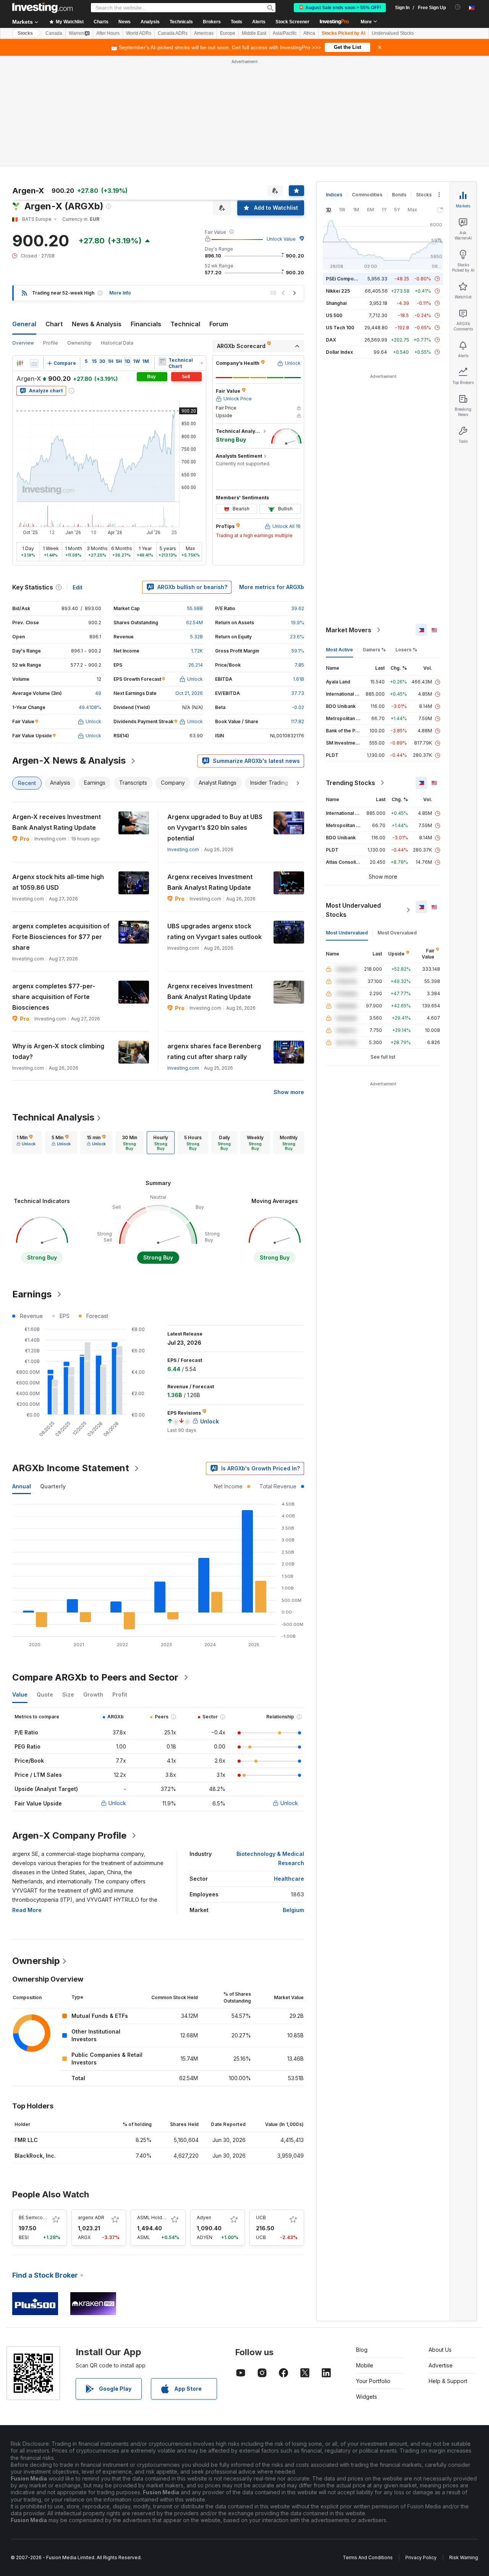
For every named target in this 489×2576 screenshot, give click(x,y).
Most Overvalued (397, 933)
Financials (146, 324)
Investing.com (183, 849)
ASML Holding (153, 2217)
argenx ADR (91, 2217)
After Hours (108, 33)
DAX (331, 340)
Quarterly (53, 1486)
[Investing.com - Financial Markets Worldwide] (42, 8)
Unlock (117, 1803)
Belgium (293, 1910)
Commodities (367, 195)
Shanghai (336, 303)
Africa (309, 33)
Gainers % (374, 650)
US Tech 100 (340, 328)
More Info (120, 293)
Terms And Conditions (368, 2557)
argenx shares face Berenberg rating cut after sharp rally (214, 1051)
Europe (228, 33)
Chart (54, 324)
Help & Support (448, 2381)
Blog (362, 2350)
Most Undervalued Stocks (353, 910)
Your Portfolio (373, 2381)
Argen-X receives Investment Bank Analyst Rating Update (57, 822)
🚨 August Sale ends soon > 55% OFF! (340, 8)
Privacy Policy (421, 2557)
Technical (185, 324)
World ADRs (139, 33)
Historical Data (117, 343)
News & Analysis (97, 324)
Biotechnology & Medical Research (270, 1858)
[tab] (26, 1143)
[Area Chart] (34, 363)
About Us (440, 2350)
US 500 (334, 315)
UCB (261, 2217)
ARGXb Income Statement (71, 1468)
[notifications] (458, 7)
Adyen (204, 2217)
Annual (22, 1486)
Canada (54, 33)
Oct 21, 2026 (189, 693)
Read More (27, 1910)
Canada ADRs (173, 33)
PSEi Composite (344, 279)
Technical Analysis (53, 1117)
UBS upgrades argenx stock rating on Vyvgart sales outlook (215, 931)
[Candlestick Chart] (20, 363)
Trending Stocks (351, 783)
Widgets (367, 2397)
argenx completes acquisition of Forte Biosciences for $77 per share (61, 937)
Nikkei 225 (338, 291)
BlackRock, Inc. (35, 2156)
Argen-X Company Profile (69, 1835)
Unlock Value (281, 239)
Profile (51, 343)
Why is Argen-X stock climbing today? (58, 1051)
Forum (219, 324)
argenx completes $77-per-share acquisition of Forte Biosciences (54, 997)
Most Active (339, 650)
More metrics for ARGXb (272, 587)
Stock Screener (292, 22)
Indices (334, 195)
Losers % (406, 650)
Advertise (441, 2365)
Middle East (254, 33)
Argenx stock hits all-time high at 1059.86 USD (58, 882)
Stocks (25, 33)
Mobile (365, 2365)
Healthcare (289, 1879)
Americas (204, 33)
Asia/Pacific (285, 33)
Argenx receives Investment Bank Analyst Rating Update (210, 882)
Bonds (399, 195)
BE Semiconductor (39, 2217)
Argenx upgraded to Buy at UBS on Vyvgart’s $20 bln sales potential (215, 827)
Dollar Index (339, 352)
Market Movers (349, 630)
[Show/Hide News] (162, 361)
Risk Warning (464, 2557)
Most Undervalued (347, 933)
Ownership (79, 343)
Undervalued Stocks (393, 33)
